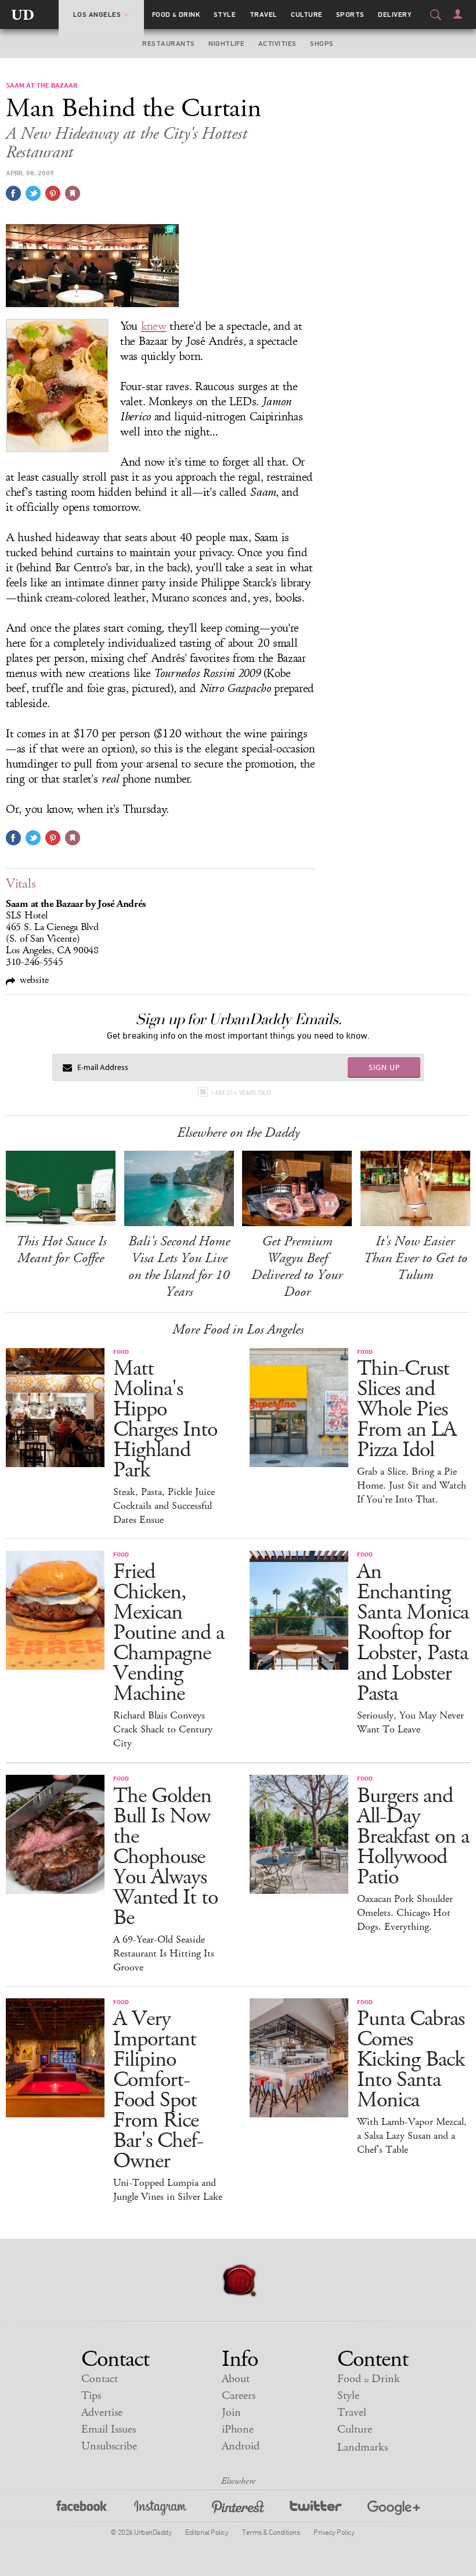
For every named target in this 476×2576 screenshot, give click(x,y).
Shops (322, 44)
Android (241, 2446)
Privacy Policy (334, 2532)
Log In (458, 14)
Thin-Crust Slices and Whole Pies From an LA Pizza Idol (407, 1409)
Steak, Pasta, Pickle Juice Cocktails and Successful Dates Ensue (164, 1506)
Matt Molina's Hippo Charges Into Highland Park (165, 1419)
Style (225, 15)
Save (53, 193)
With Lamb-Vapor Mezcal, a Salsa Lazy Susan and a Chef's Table (412, 2136)
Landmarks (363, 2447)
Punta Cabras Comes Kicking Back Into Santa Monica (411, 2060)
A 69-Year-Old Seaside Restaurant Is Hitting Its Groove (164, 1954)
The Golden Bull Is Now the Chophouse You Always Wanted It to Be (165, 1857)
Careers (239, 2396)
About (236, 2379)
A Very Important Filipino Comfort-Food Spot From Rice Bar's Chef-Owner (158, 2090)
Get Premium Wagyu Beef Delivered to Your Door (297, 1267)
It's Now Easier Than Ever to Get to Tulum (415, 1258)
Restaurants (168, 44)
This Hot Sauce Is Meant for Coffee (61, 1250)
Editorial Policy (207, 2532)
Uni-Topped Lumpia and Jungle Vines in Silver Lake (168, 2190)
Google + (394, 2510)
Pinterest (238, 2510)
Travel (264, 15)
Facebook (82, 2510)
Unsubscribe (109, 2446)
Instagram (160, 2510)
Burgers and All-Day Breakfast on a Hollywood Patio (413, 1837)
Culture (306, 15)
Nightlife (226, 44)
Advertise (102, 2413)
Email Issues (109, 2429)
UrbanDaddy (23, 15)
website (34, 980)
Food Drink (176, 15)
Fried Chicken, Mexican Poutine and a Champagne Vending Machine (169, 1633)
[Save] (73, 193)
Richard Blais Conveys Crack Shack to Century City (163, 1730)
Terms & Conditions (271, 2532)
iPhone (238, 2429)
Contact (100, 2379)
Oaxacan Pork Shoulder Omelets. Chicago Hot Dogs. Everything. (405, 1913)
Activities (277, 44)
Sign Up (384, 1067)
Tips (91, 2396)
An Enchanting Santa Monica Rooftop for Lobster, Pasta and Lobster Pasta (413, 1633)
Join (231, 2413)
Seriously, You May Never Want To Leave (410, 1723)
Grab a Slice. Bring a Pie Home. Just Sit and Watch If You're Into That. (412, 1486)
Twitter (316, 2510)
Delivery (395, 15)
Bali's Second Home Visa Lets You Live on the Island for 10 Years (179, 1267)
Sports (350, 15)
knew (154, 326)
